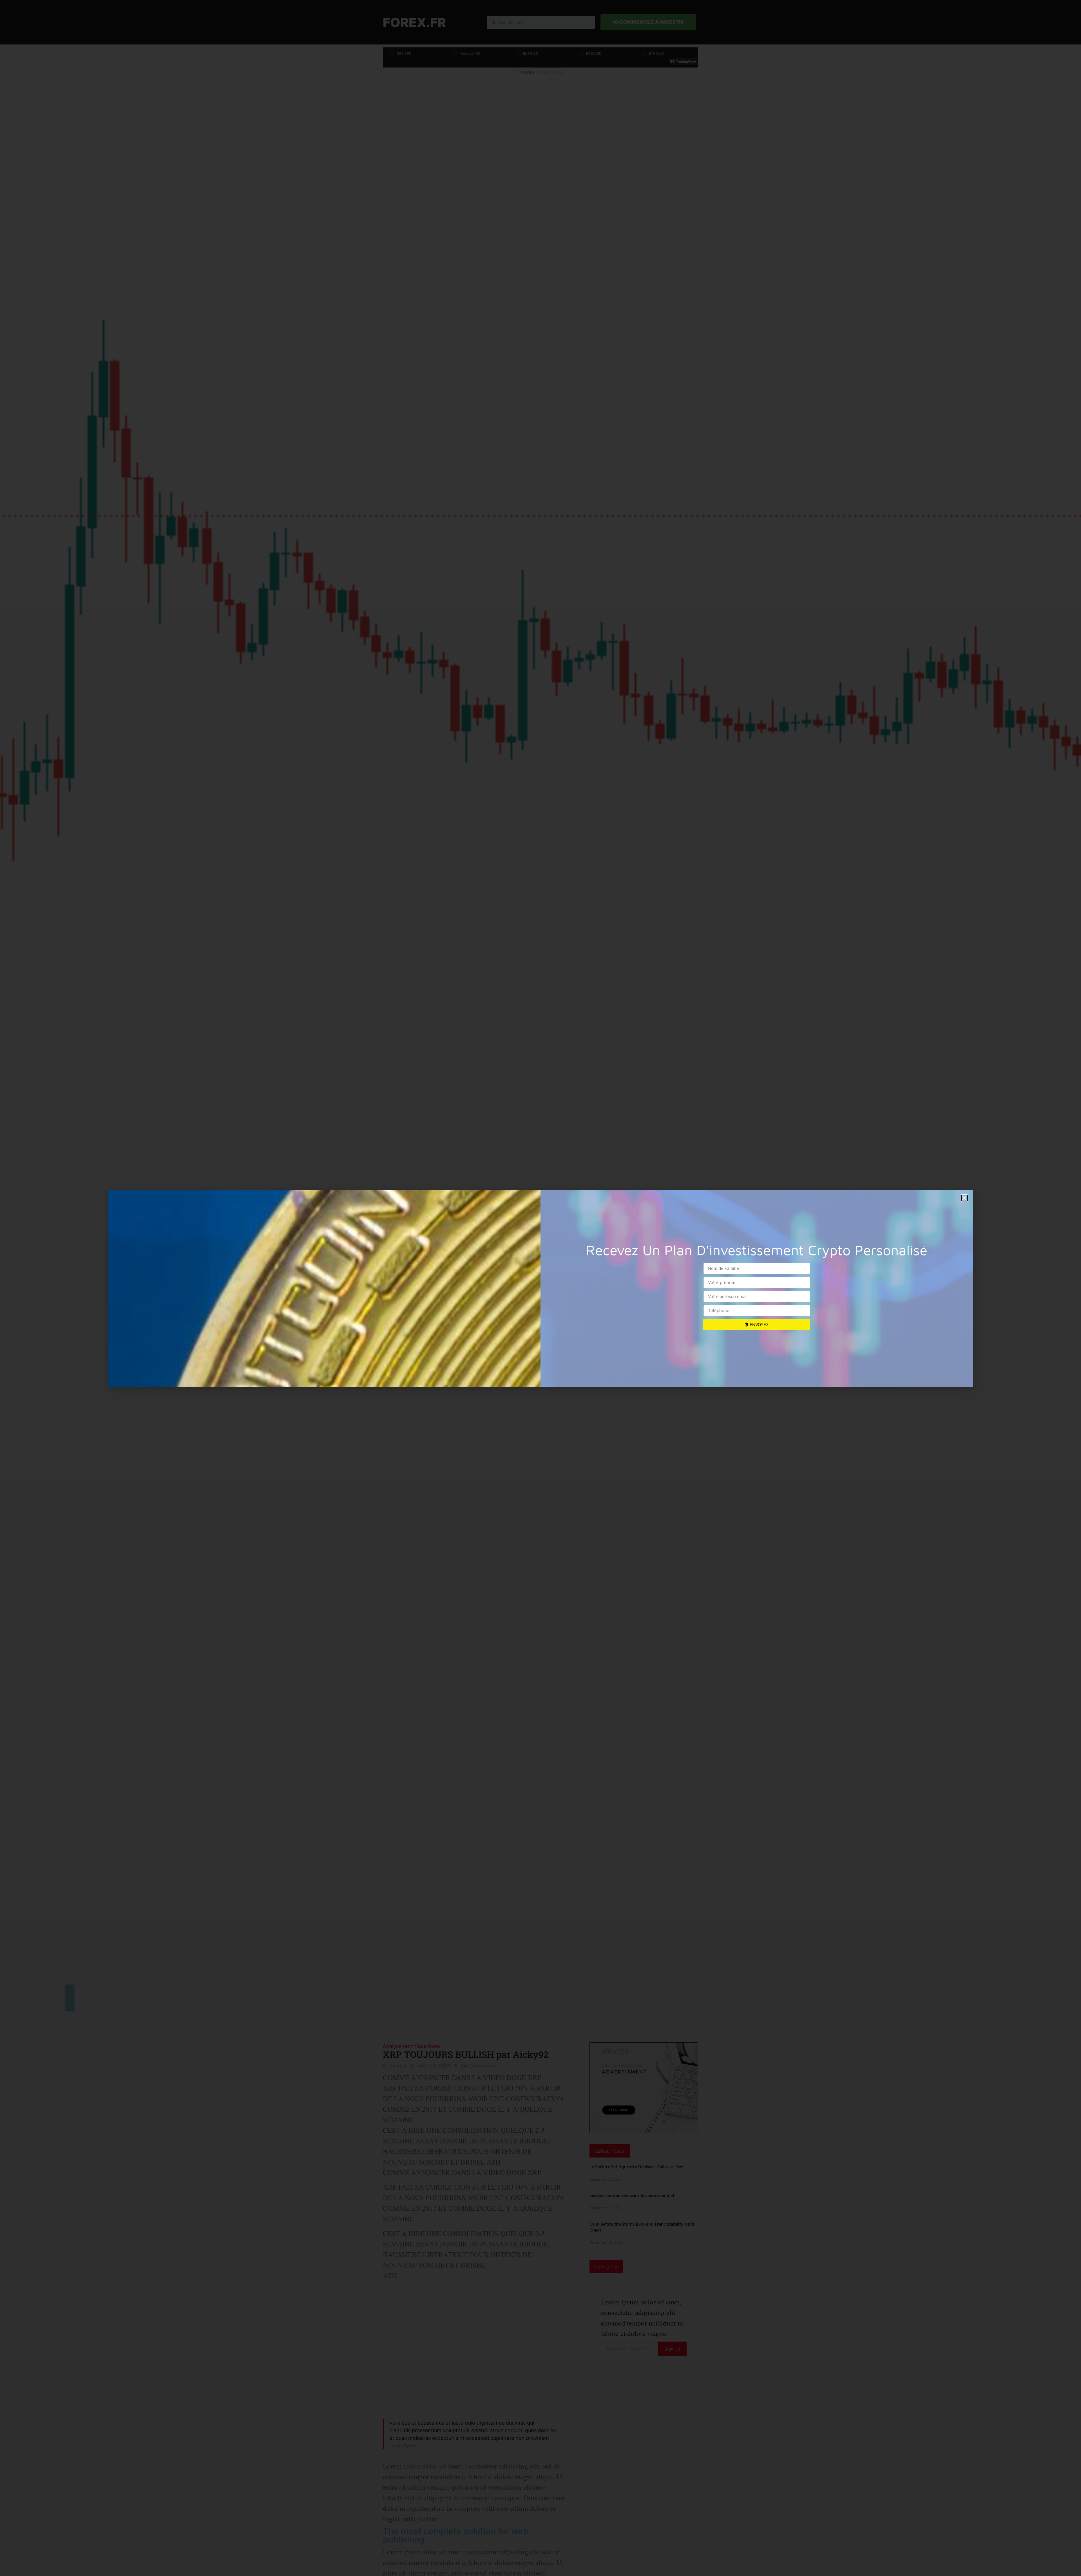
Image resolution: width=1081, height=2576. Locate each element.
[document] (540, 1288)
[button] (964, 1198)
